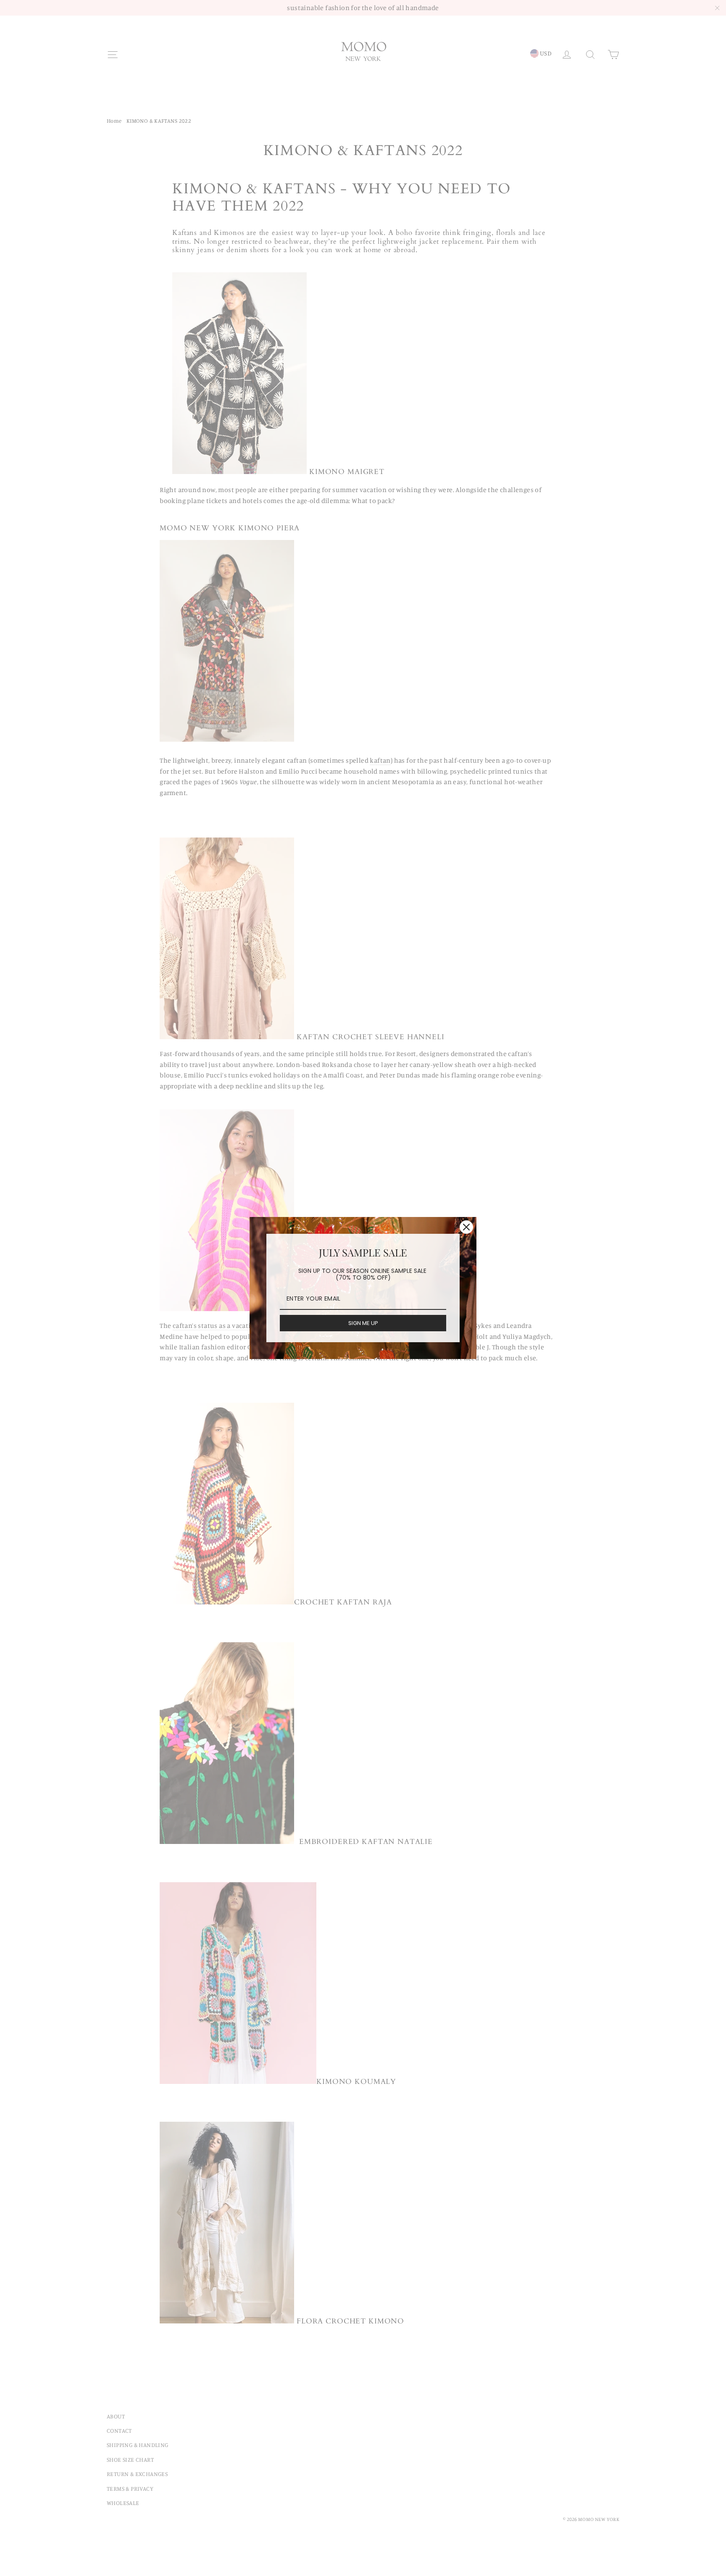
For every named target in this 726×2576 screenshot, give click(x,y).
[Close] (466, 1227)
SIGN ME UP (363, 1323)
